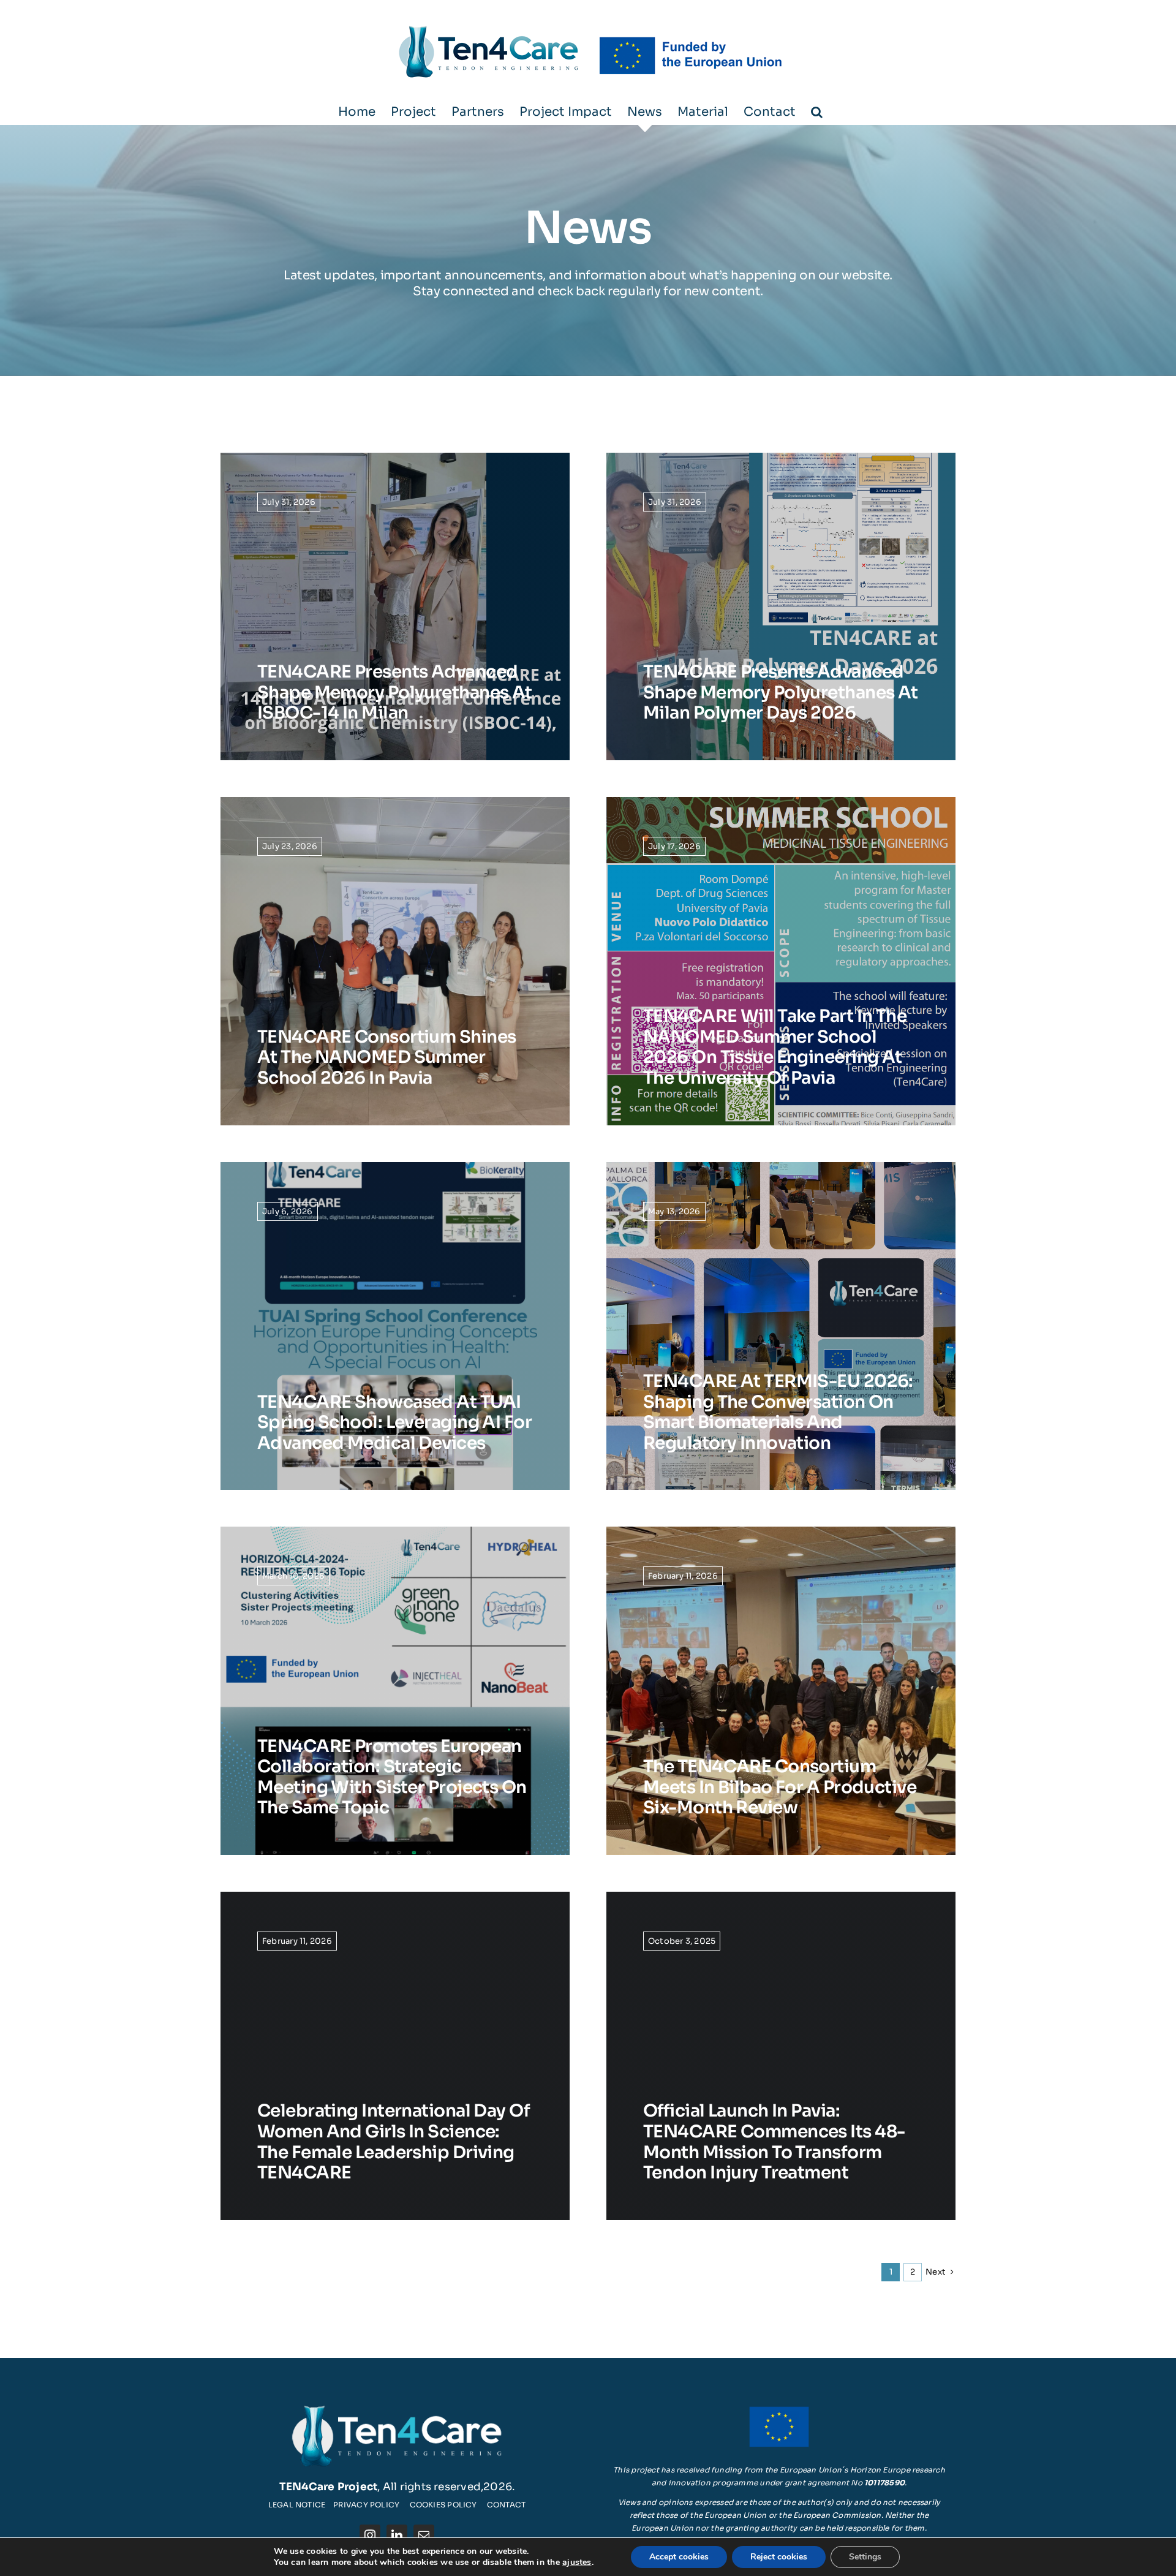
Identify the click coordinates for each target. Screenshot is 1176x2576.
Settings (865, 2557)
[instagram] (370, 2535)
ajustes (577, 2563)
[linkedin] (397, 2535)
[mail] (424, 2535)
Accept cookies (679, 2557)
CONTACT (507, 2505)
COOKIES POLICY (443, 2505)
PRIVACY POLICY (366, 2505)
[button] (817, 112)
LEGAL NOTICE (297, 2505)
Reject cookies (779, 2557)
